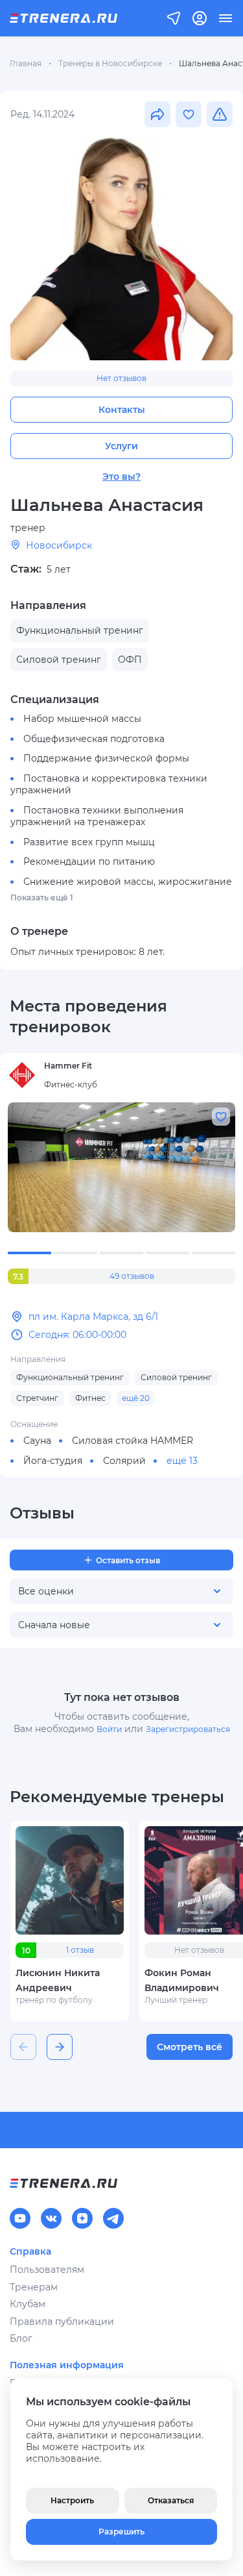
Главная (26, 63)
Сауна (37, 1441)
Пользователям (47, 2270)
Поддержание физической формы (106, 758)
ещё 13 (182, 1461)
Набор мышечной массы (82, 719)
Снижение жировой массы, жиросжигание (128, 882)
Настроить (72, 2500)
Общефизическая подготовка (94, 739)
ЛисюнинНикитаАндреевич (58, 1980)
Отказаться (171, 2500)
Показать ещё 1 (42, 898)
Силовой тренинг (176, 1377)
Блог (21, 2338)
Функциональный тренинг (70, 1377)
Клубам (28, 2304)
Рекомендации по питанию (89, 861)
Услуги (121, 446)
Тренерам (34, 2287)
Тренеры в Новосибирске (110, 63)
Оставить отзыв (128, 1560)
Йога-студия (53, 1461)
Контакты (122, 410)
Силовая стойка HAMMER (133, 1441)
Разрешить (121, 2532)
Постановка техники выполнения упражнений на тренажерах (97, 816)
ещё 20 (136, 1398)
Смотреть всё (190, 2047)
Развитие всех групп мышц (89, 842)
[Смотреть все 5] (121, 1167)
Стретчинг (37, 1398)
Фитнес (90, 1398)
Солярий (124, 1461)
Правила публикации (62, 2322)
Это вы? (121, 477)
